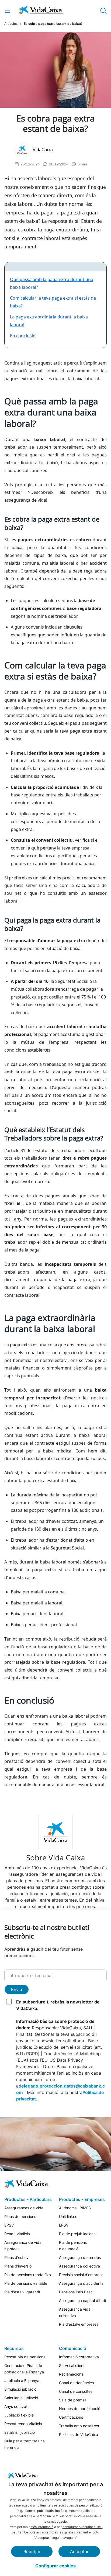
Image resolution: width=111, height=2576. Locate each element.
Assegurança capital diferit (83, 2301)
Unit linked (68, 2216)
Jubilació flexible (19, 2415)
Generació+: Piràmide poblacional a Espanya (24, 2369)
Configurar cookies (55, 2566)
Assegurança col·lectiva (79, 2266)
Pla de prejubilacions (77, 2234)
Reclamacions (71, 2374)
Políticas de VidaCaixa (79, 2434)
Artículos (11, 24)
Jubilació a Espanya (22, 2381)
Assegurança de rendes (80, 2257)
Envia (17, 1989)
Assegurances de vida (24, 2208)
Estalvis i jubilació (20, 2432)
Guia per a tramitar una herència (25, 2444)
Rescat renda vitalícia (23, 2424)
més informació (42, 2527)
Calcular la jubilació (21, 2398)
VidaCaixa (43, 150)
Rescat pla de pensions (25, 2357)
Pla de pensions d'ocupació (73, 2246)
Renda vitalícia (17, 2234)
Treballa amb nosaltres (79, 2426)
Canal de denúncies (76, 2383)
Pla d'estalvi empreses (79, 2324)
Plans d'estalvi (17, 2257)
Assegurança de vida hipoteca (23, 2246)
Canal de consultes (76, 2391)
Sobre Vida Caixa (56, 1857)
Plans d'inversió (18, 2266)
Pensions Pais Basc (76, 2292)
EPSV (9, 2225)
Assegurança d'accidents (81, 2283)
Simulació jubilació (20, 2389)
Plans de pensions (20, 2216)
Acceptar (79, 2551)
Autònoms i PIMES (75, 2208)
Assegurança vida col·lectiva (75, 2312)
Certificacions (71, 2417)
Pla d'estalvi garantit (22, 2292)
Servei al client (72, 2365)
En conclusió (23, 336)
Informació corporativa (79, 2357)
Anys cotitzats (17, 2406)
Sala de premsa (73, 2400)
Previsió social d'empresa (81, 2275)
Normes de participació (80, 2409)
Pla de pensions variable (26, 2283)
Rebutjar (32, 2551)
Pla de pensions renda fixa (28, 2275)
